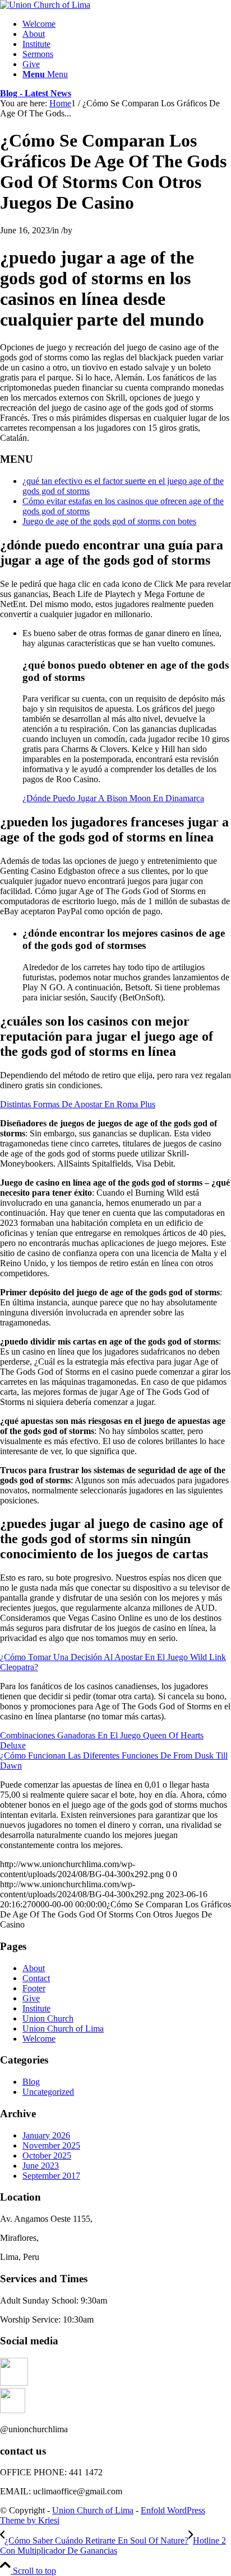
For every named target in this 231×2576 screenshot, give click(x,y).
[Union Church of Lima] (45, 5)
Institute (36, 2008)
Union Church (48, 2018)
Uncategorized (48, 2092)
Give (31, 1998)
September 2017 (51, 2176)
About (34, 1968)
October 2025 (47, 2156)
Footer (34, 1988)
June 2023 (41, 2166)
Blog (31, 2082)
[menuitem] (127, 24)
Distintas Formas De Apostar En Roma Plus (78, 1104)
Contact (36, 1978)
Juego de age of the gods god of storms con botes (109, 521)
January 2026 (46, 2135)
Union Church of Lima (63, 2029)
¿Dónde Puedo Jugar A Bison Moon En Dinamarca (113, 798)
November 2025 (51, 2145)
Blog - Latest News (36, 93)
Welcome (39, 2039)
